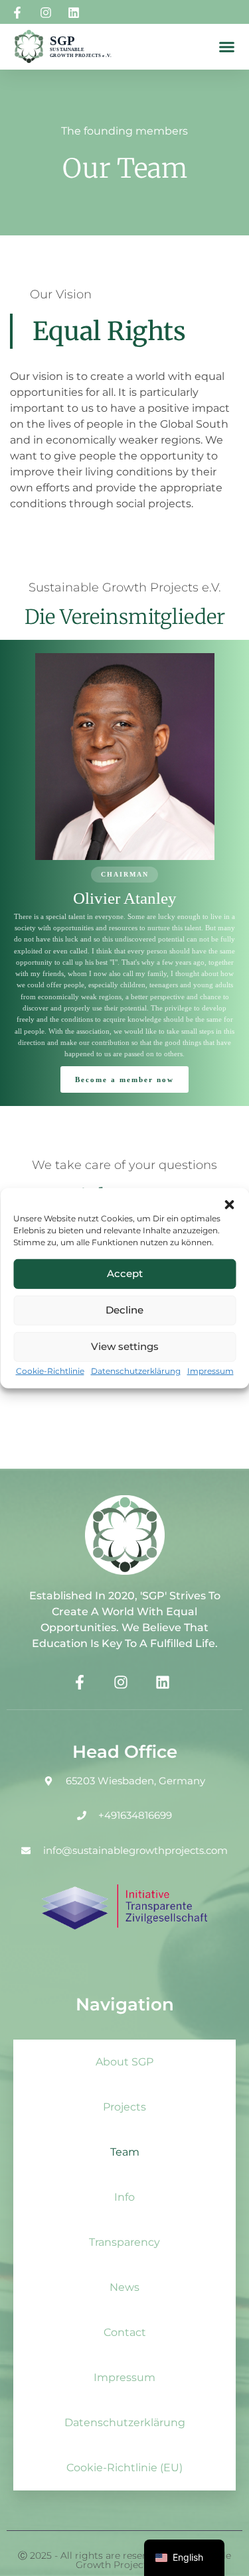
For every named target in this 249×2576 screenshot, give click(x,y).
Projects (124, 2107)
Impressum (210, 1371)
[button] (229, 1204)
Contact (125, 2332)
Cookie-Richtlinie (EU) (124, 2468)
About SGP (124, 2062)
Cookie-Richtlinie (50, 1371)
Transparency (124, 2242)
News (124, 2287)
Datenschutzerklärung (136, 1371)
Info (124, 2197)
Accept (125, 1273)
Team (125, 2152)
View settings (125, 1346)
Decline (124, 1310)
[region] (124, 873)
